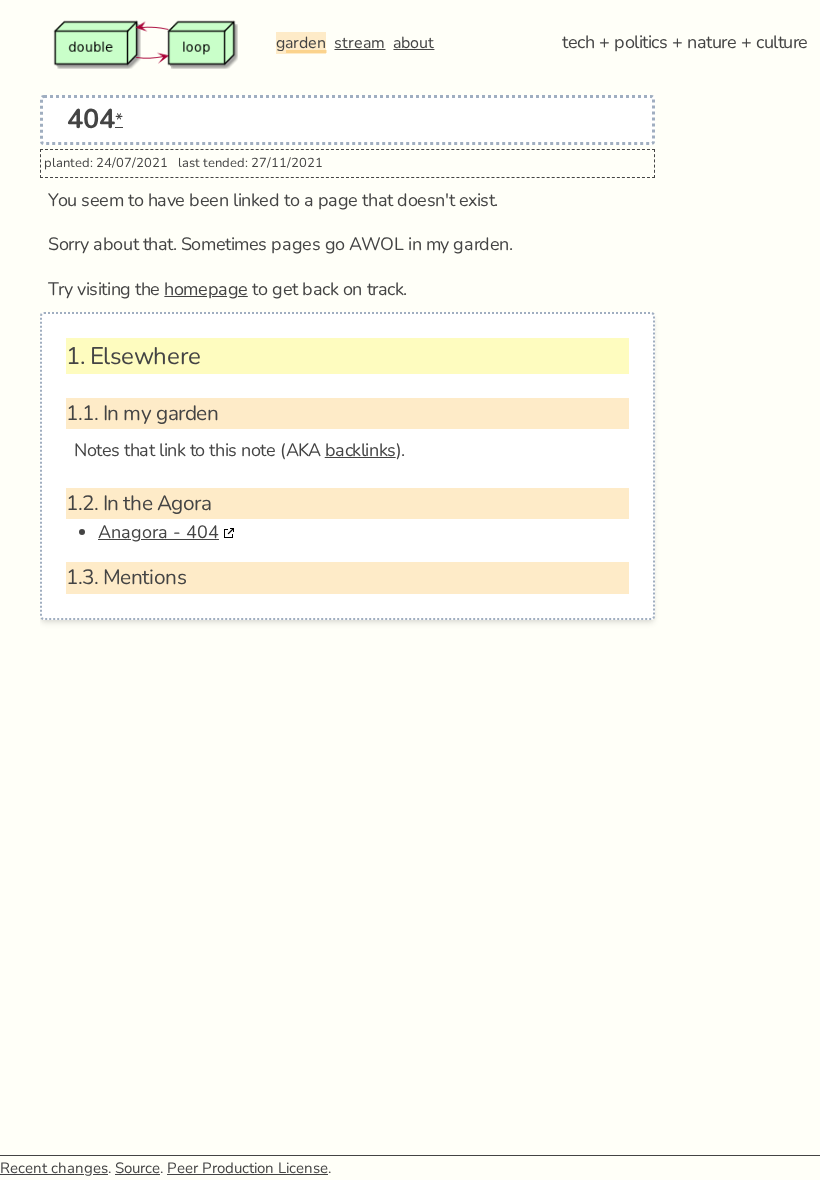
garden (301, 43)
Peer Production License (247, 1168)
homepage (205, 289)
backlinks (360, 450)
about (413, 43)
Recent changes (54, 1168)
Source (137, 1168)
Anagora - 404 (158, 532)
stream (359, 43)
